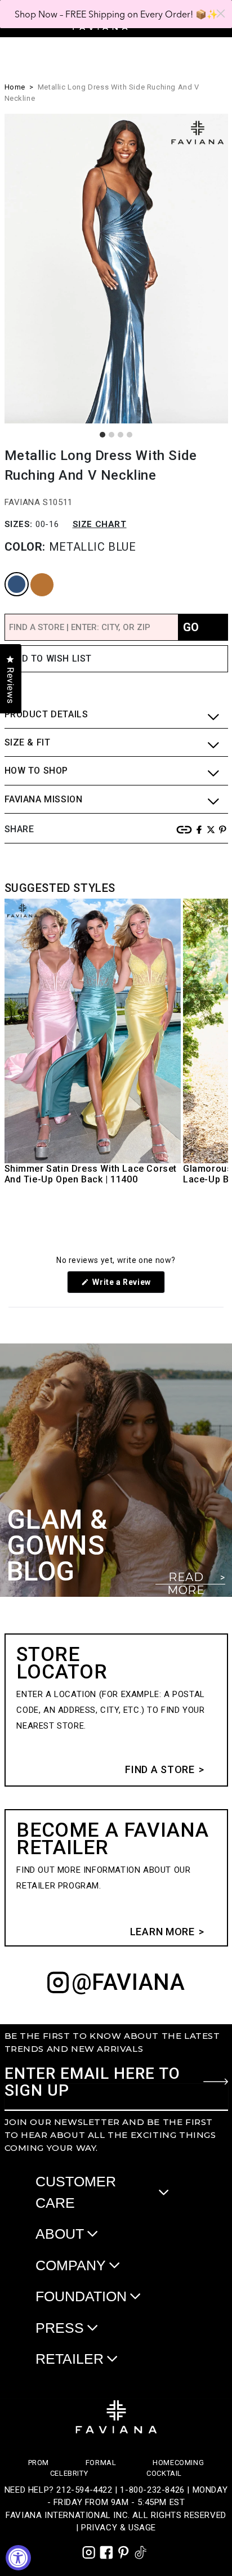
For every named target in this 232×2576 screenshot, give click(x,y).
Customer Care (76, 2192)
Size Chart (100, 524)
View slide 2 (111, 435)
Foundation (81, 2296)
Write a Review (128, 1285)
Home (15, 87)
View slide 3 (121, 435)
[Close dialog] (221, 14)
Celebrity (69, 2473)
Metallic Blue (11, 573)
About (60, 2234)
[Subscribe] (216, 2082)
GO (191, 627)
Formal (101, 2463)
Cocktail (164, 2473)
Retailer (70, 2359)
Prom (39, 2463)
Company (71, 2265)
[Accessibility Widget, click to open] (18, 2558)
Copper (33, 573)
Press (60, 2328)
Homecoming (178, 2463)
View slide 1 (102, 435)
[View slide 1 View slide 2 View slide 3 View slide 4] (116, 269)
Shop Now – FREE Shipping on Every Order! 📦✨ (116, 14)
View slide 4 (130, 435)
